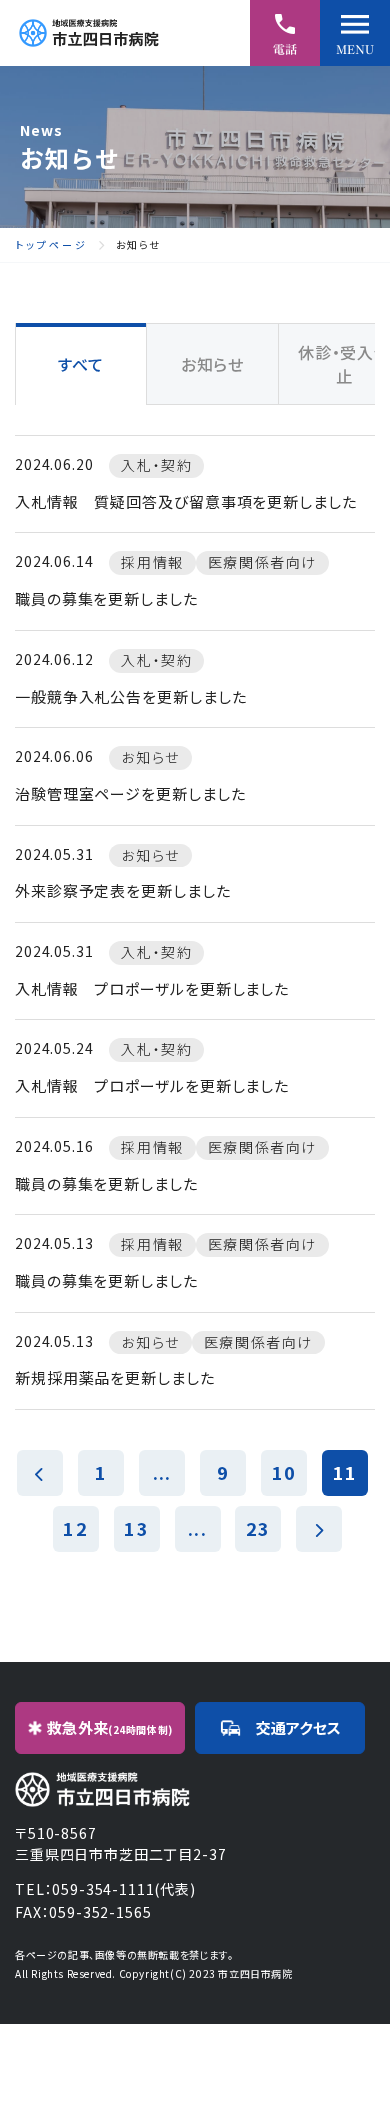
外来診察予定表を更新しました (123, 890)
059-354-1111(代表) (123, 1889)
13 (136, 1528)
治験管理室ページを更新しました (130, 793)
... (162, 1472)
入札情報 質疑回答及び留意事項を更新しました (186, 501)
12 (75, 1528)
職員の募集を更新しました (106, 598)
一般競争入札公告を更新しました (131, 696)
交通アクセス (298, 1727)
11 (345, 1472)
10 (284, 1472)
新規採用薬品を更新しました (115, 1377)
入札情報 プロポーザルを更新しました (152, 988)
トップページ (51, 245)
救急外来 (110, 1727)
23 (258, 1528)
